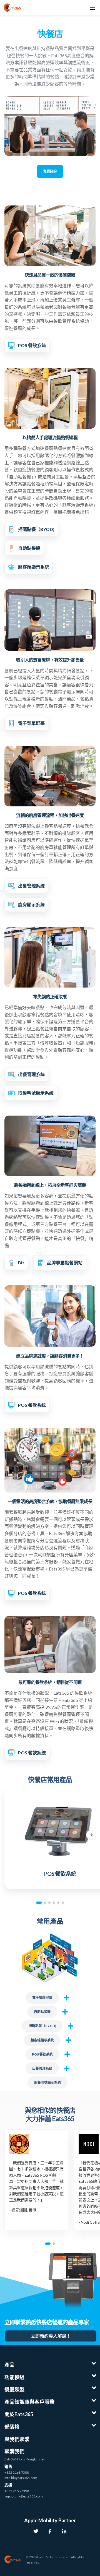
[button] (9, 1835)
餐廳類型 (14, 2389)
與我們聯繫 (17, 2439)
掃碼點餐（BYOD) (42, 2026)
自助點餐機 (42, 2012)
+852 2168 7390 (17, 2491)
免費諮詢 (50, 171)
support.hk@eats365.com (24, 2496)
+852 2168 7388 (17, 2472)
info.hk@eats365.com (21, 2478)
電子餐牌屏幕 (42, 1998)
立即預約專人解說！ (51, 2336)
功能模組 (14, 2377)
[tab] (39, 1903)
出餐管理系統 (42, 2068)
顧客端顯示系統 (42, 2040)
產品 (9, 2365)
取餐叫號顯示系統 (47, 2083)
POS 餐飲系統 (42, 2054)
